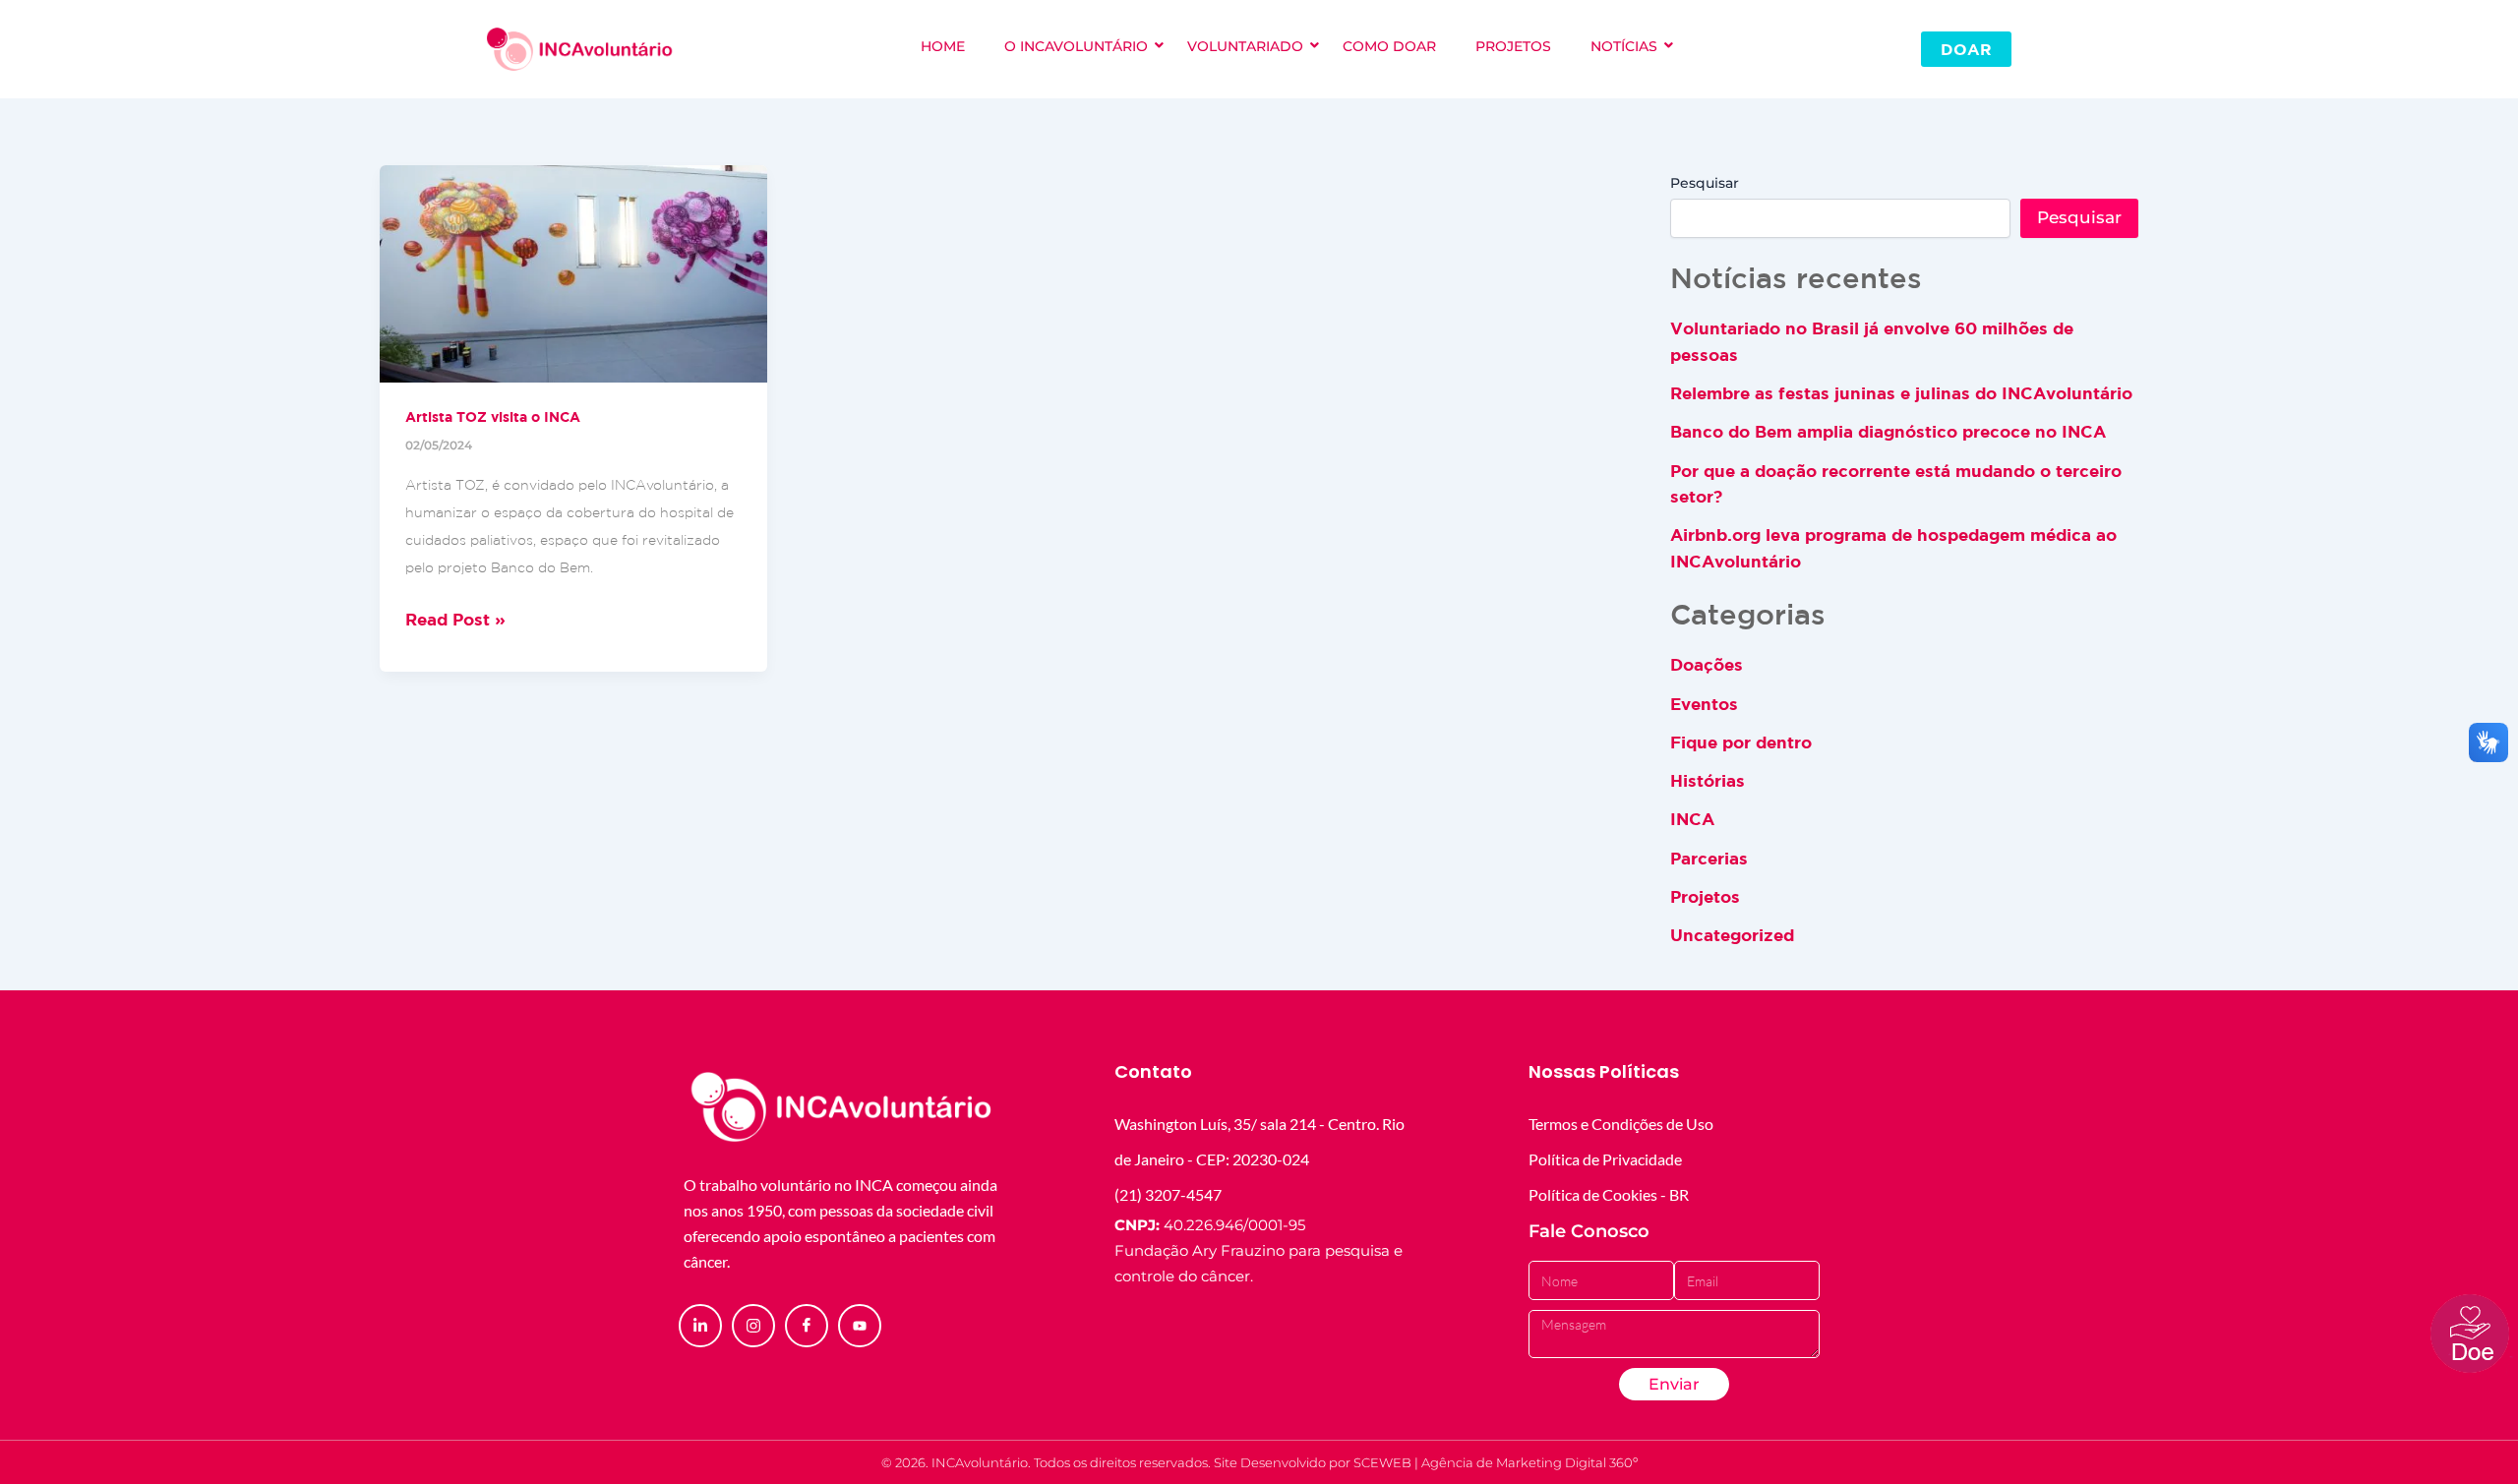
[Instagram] (753, 1326)
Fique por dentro (1741, 742)
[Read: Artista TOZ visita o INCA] (573, 274)
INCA (1692, 819)
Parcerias (1709, 858)
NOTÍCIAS (1624, 46)
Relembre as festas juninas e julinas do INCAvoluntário (1901, 393)
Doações (1707, 664)
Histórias (1708, 780)
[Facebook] (807, 1326)
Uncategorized (1732, 935)
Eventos (1704, 704)
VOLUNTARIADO (1245, 46)
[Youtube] (860, 1326)
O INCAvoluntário (1076, 46)
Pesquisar (1705, 183)
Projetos (1705, 896)
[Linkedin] (700, 1326)
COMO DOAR (1389, 46)
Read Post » (455, 617)
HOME (943, 46)
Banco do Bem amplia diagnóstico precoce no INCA (1888, 431)
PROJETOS (1513, 46)
